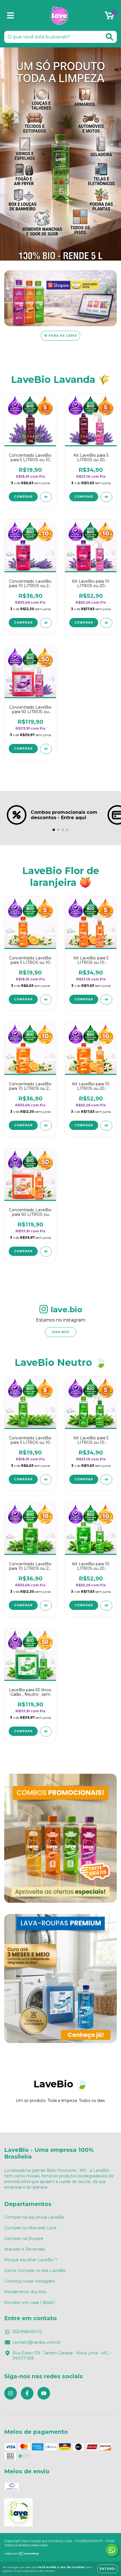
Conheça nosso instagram (30, 2281)
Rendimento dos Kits (25, 2292)
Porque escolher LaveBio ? (31, 2260)
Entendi (108, 2569)
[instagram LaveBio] (11, 2393)
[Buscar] (110, 37)
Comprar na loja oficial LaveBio (34, 2217)
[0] (109, 17)
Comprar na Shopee (24, 2239)
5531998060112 (27, 2332)
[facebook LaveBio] (27, 2393)
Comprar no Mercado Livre (30, 2228)
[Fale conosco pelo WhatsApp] (112, 2550)
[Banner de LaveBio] (60, 1838)
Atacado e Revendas (25, 2249)
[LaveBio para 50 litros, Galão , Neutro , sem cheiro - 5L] (46, 1731)
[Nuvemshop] (22, 2554)
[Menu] (11, 16)
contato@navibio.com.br (37, 2342)
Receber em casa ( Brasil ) (30, 2302)
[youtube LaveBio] (44, 2393)
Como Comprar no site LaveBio (35, 2271)
